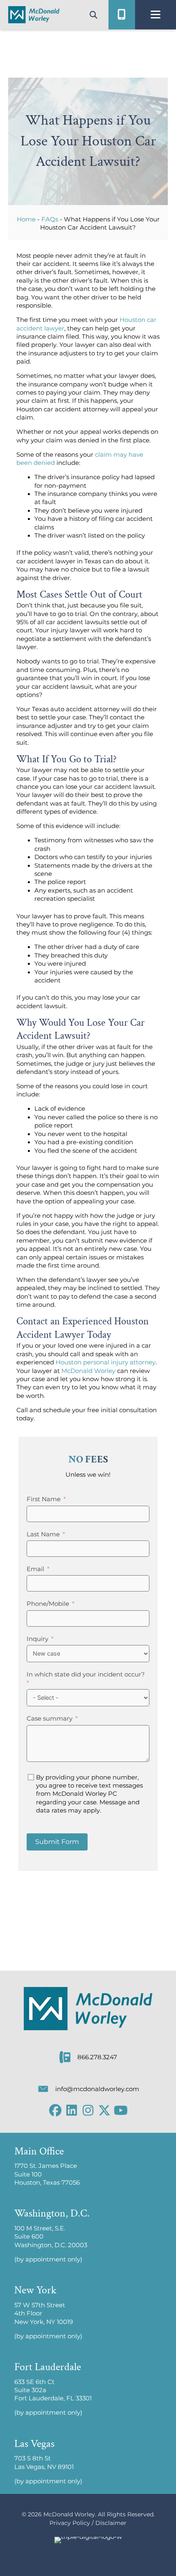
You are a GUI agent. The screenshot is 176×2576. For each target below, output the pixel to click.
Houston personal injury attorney (106, 1362)
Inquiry (37, 1639)
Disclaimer (111, 2523)
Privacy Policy (70, 2523)
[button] (55, 2110)
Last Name (43, 1534)
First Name (44, 1499)
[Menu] (156, 15)
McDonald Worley (88, 1371)
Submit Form (57, 1842)
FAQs (50, 219)
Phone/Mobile (48, 1604)
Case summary (50, 1719)
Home (26, 219)
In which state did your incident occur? (86, 1674)
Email (35, 1569)
